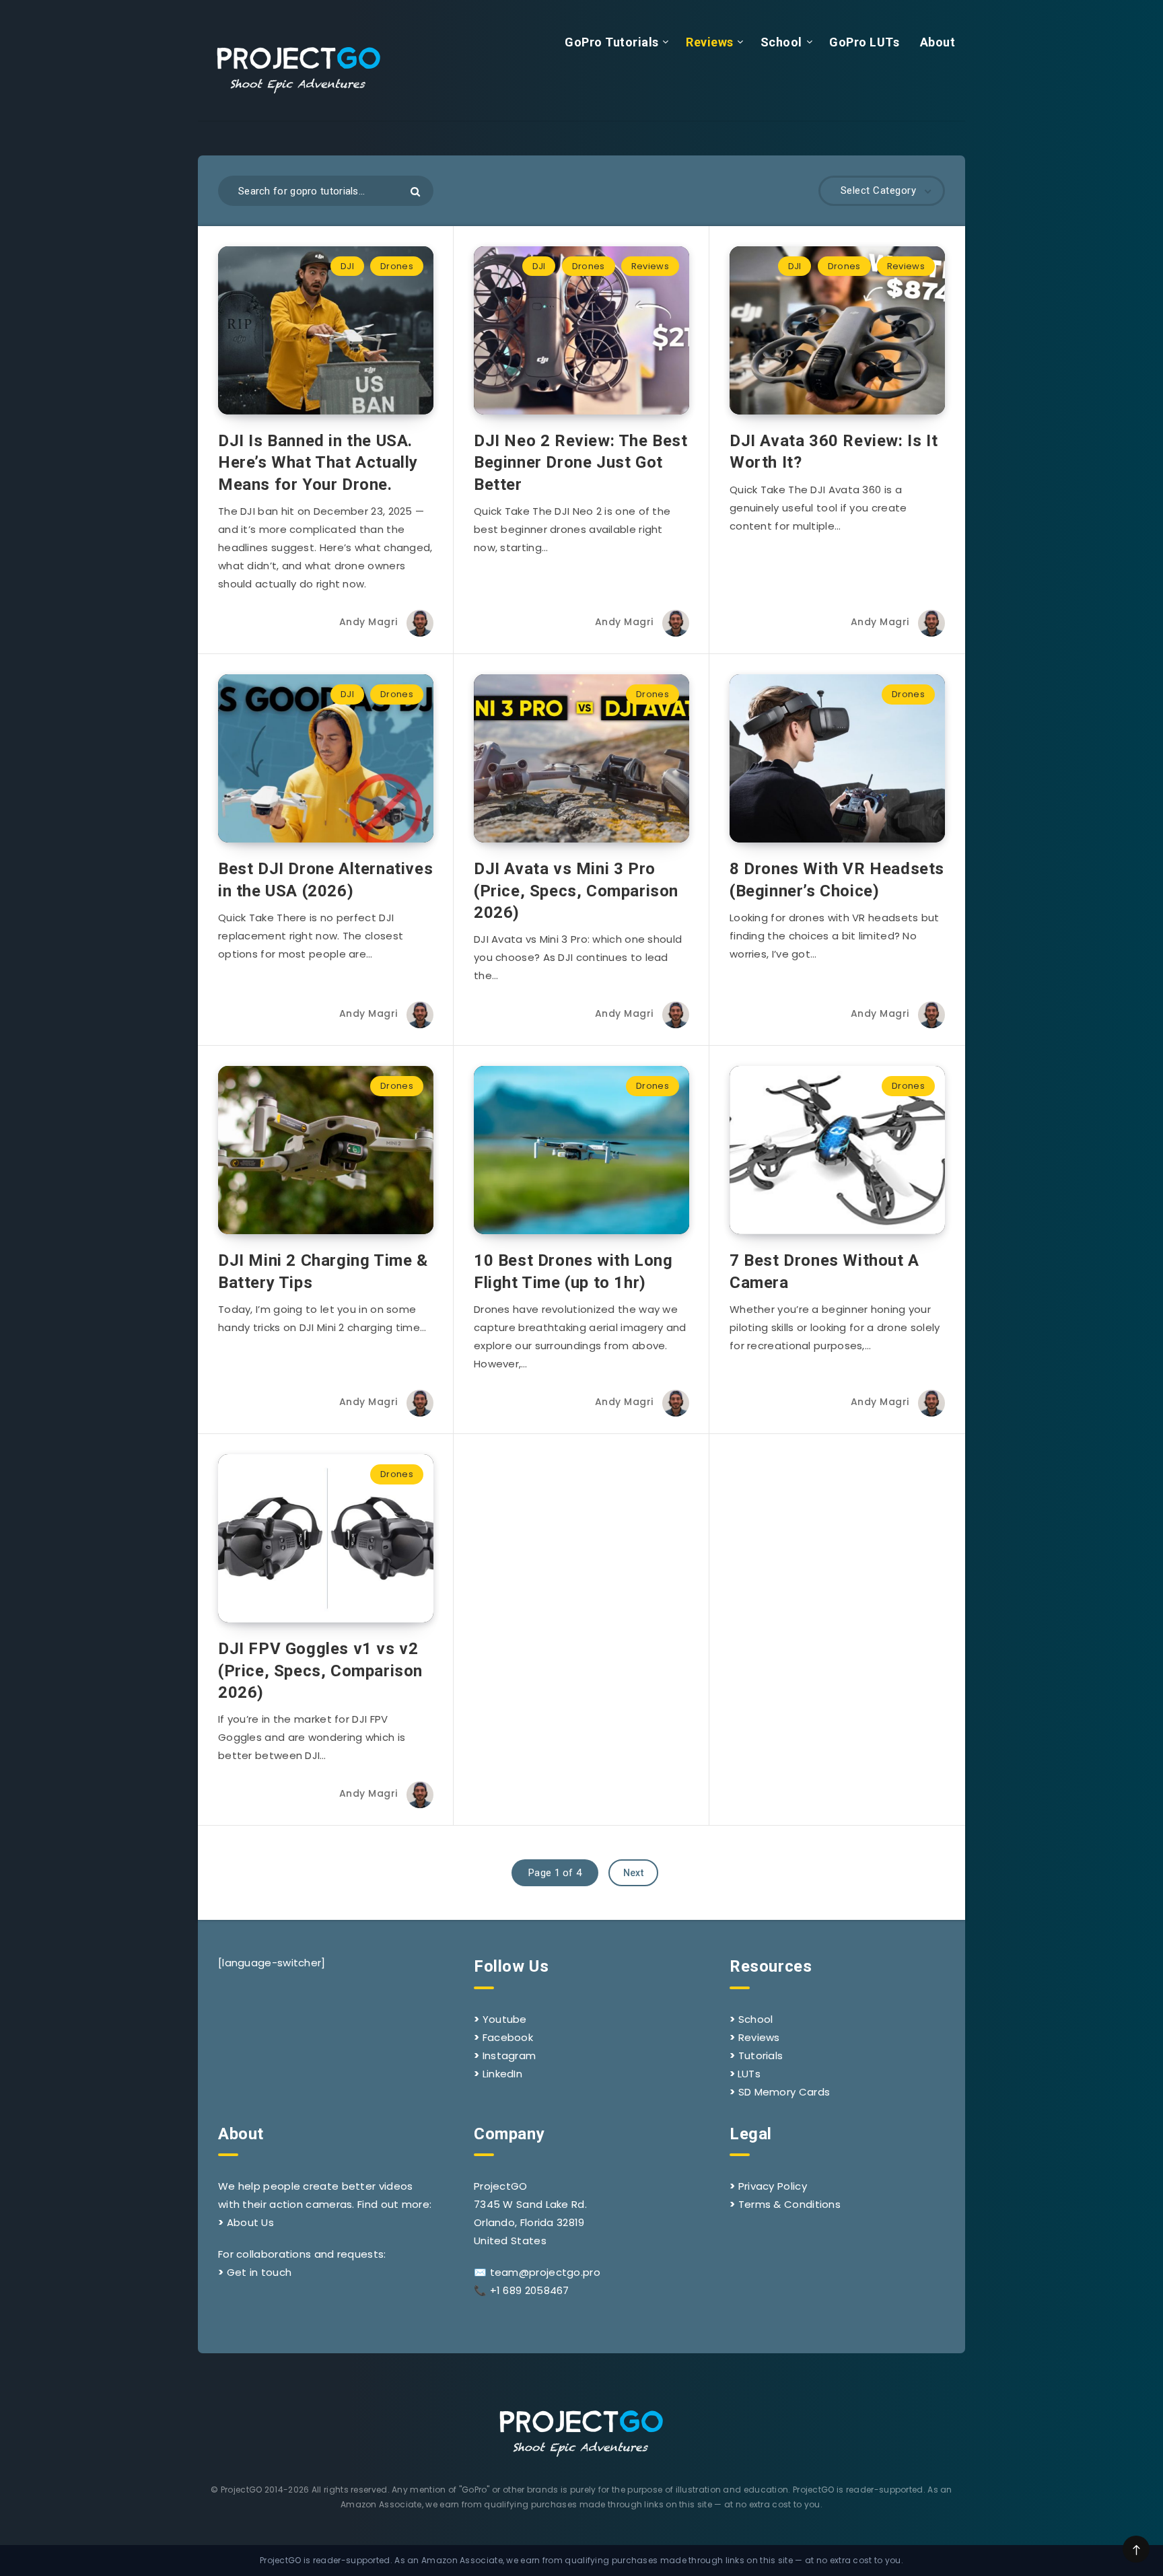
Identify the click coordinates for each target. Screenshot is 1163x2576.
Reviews (710, 42)
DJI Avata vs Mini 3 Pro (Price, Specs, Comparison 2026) (576, 891)
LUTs (749, 2074)
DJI (347, 266)
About (938, 42)
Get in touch (259, 2272)
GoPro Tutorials (612, 42)
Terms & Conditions (789, 2204)
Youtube (505, 2019)
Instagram (509, 2055)
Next (633, 1873)
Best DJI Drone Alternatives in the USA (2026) (325, 880)
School (781, 42)
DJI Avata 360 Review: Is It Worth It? (834, 452)
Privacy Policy (773, 2186)
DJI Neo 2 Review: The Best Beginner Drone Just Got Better (581, 463)
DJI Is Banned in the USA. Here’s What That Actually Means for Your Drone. (318, 463)
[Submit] (415, 191)
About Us (250, 2222)
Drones (397, 266)
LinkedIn (502, 2074)
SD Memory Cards (784, 2092)
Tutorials (761, 2055)
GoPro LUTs (864, 42)
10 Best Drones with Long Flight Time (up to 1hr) (573, 1271)
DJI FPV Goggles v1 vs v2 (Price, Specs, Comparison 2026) (320, 1671)
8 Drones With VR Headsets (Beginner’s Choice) (837, 880)
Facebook (508, 2037)
